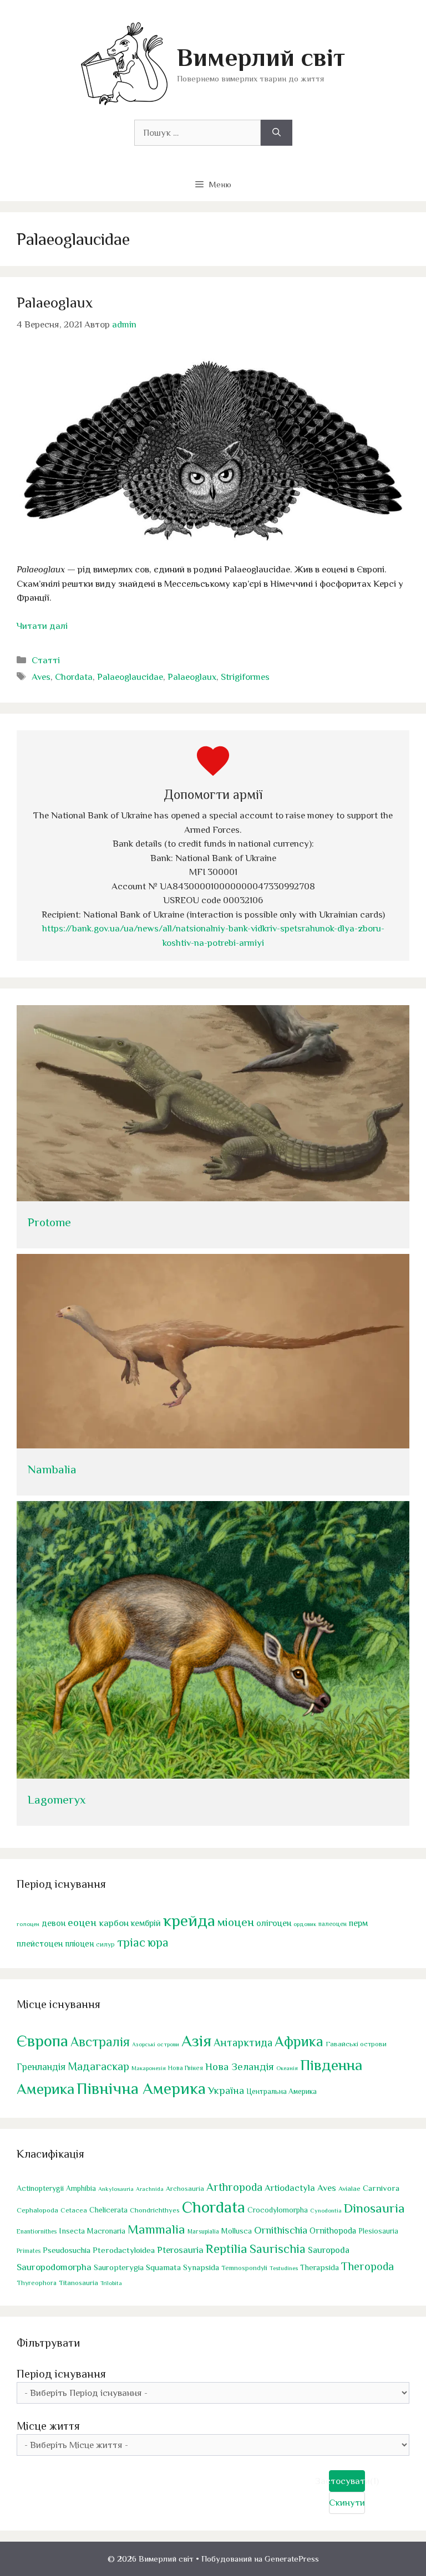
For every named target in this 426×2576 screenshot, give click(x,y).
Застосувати (347, 2481)
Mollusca (237, 2231)
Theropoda (367, 2266)
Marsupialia (203, 2231)
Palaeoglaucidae (130, 677)
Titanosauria (78, 2283)
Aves (41, 677)
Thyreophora (37, 2283)
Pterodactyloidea (124, 2250)
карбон (114, 1923)
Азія (196, 2041)
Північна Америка (141, 2088)
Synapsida (201, 2267)
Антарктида (243, 2042)
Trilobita (111, 2283)
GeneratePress (292, 2559)
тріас (131, 1942)
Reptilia (227, 2249)
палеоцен (333, 1924)
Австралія (100, 2042)
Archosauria (185, 2189)
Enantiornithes (37, 2232)
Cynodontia (326, 2210)
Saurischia (278, 2249)
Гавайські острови (356, 2044)
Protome (49, 1222)
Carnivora (381, 2188)
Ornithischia (281, 2230)
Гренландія (41, 2067)
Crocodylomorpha (278, 2210)
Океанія (287, 2068)
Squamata (163, 2267)
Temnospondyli (244, 2268)
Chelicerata (108, 2210)
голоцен (28, 1924)
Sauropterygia (119, 2267)
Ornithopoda (333, 2231)
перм (358, 1923)
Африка (299, 2042)
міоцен (236, 1922)
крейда (189, 1921)
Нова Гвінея (186, 2068)
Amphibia (81, 2188)
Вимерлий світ (261, 57)
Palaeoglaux (55, 303)
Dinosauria (374, 2208)
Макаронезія (149, 2068)
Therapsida (319, 2267)
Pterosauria (180, 2250)
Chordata (74, 677)
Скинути (347, 2503)
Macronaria (106, 2231)
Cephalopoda (37, 2210)
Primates (29, 2251)
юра (158, 1942)
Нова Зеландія (240, 2067)
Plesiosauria (378, 2231)
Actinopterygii (40, 2188)
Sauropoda (329, 2250)
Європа (42, 2041)
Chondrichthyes (155, 2210)
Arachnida (150, 2189)
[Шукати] (277, 133)
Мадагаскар (98, 2066)
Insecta (72, 2231)
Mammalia (156, 2229)
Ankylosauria (116, 2189)
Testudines (284, 2268)
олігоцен (274, 1923)
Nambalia (52, 1469)
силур (105, 1944)
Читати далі (42, 626)
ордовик (305, 1924)
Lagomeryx (57, 1800)
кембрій (146, 1923)
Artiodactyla (290, 2188)
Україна (226, 2090)
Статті (46, 660)
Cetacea (74, 2210)
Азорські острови (156, 2044)
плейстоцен (40, 1943)
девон (54, 1923)
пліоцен (79, 1943)
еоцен (82, 1922)
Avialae (349, 2189)
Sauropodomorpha (54, 2267)
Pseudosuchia (67, 2250)
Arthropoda (234, 2187)
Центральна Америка (282, 2091)
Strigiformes (245, 677)
